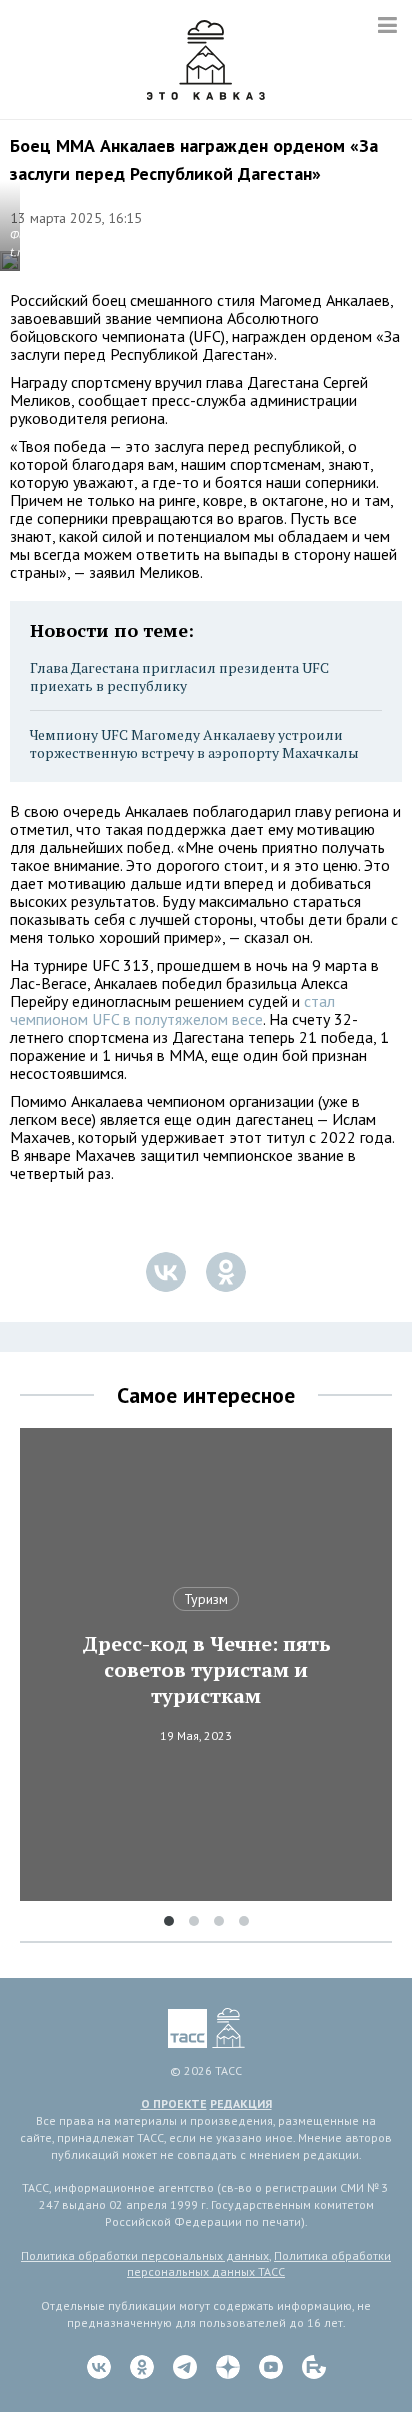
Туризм (206, 1599)
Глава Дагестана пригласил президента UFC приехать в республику (179, 676)
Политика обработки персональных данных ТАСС (259, 2264)
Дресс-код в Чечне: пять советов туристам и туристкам (206, 1670)
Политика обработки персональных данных (145, 2255)
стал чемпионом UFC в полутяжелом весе (172, 1010)
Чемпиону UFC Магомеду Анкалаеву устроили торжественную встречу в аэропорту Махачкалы (194, 743)
